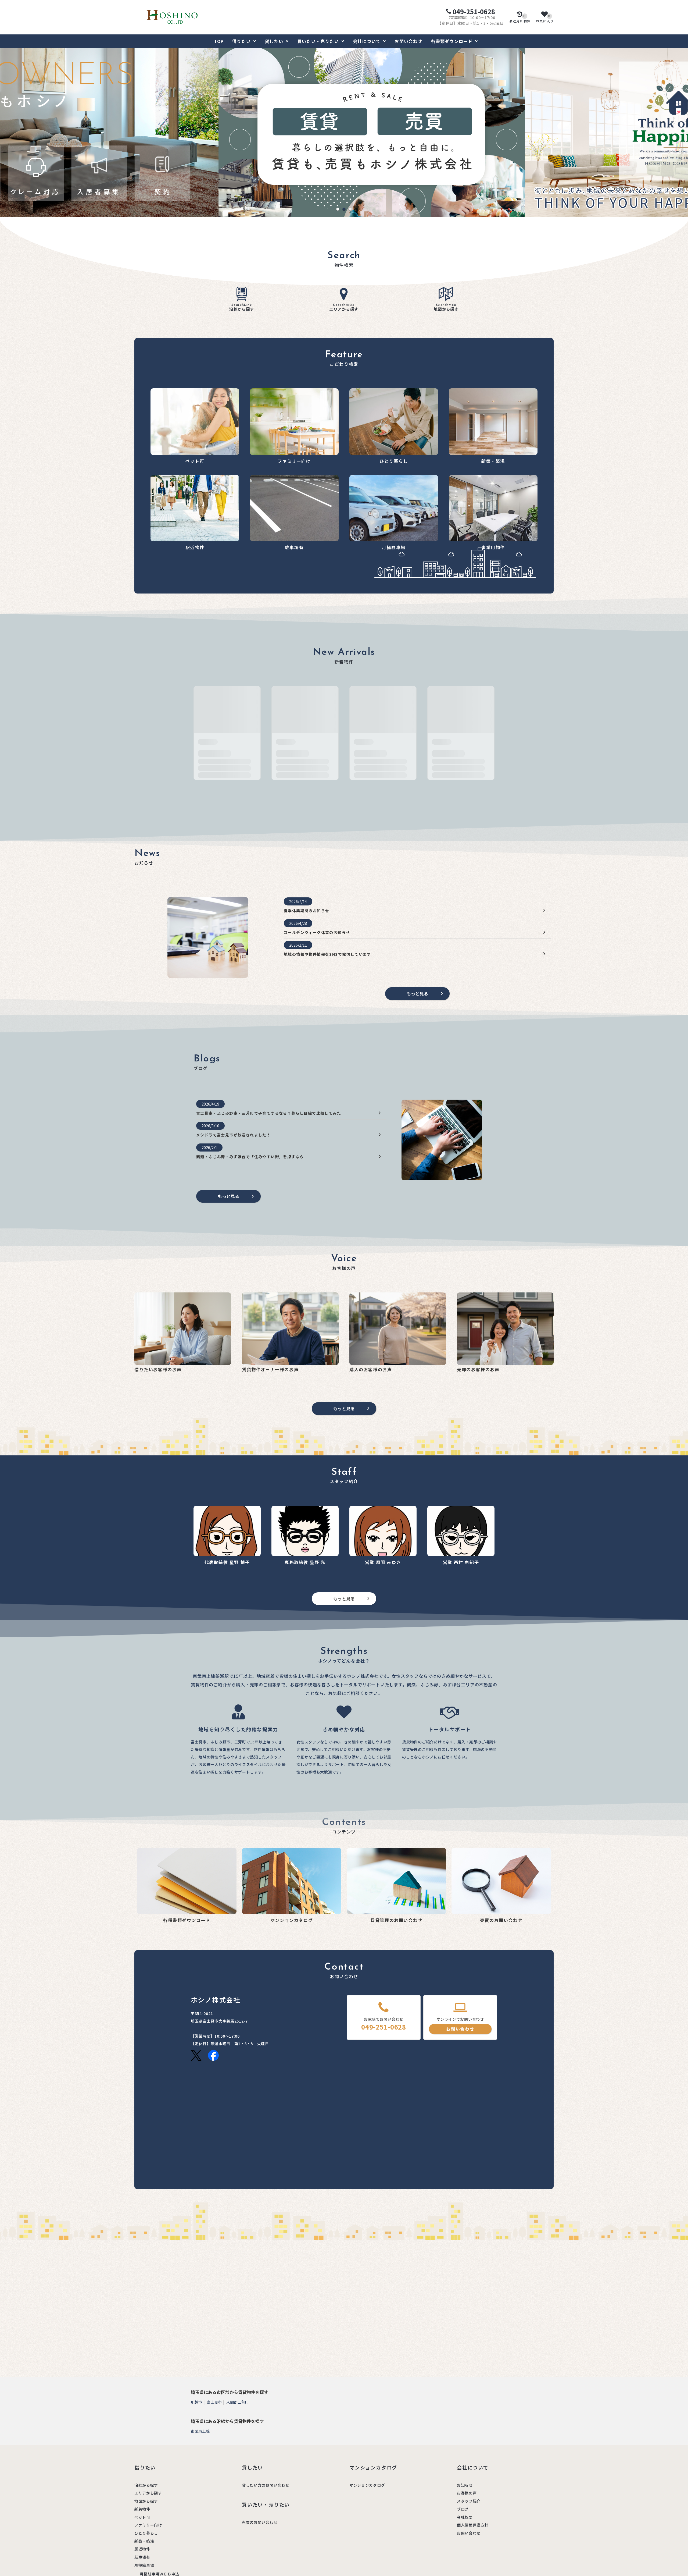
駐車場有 (142, 2557)
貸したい (274, 41)
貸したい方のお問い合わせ (266, 2485)
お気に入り (545, 19)
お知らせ (465, 2485)
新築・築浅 (144, 2541)
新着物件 (142, 2509)
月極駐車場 (144, 2565)
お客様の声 (467, 2493)
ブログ (463, 2509)
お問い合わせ (408, 41)
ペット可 (142, 2517)
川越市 (196, 2402)
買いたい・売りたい (318, 41)
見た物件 (520, 19)
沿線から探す (242, 308)
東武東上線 (200, 2431)
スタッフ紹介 (469, 2501)
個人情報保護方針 (473, 2525)
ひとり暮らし (146, 2533)
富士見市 (214, 2402)
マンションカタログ (367, 2485)
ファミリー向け (148, 2525)
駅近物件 (142, 2549)
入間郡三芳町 (238, 2402)
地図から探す (446, 308)
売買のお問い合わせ (260, 2522)
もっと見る (417, 993)
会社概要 (465, 2517)
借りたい (241, 41)
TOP (219, 41)
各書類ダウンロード (452, 41)
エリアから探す (344, 308)
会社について (367, 41)
